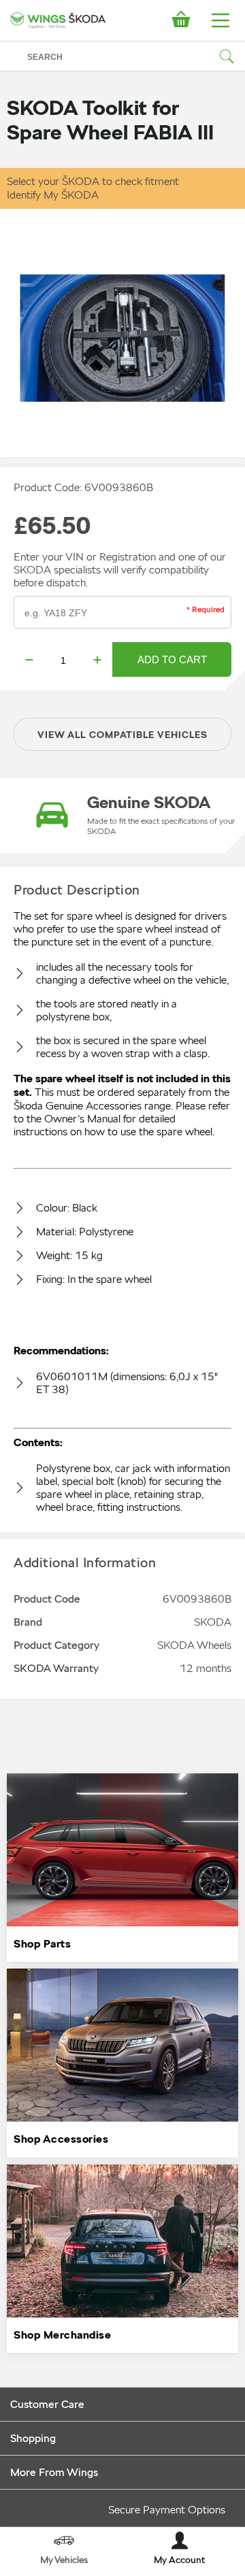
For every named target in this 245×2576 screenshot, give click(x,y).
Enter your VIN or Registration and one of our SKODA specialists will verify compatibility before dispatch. (120, 570)
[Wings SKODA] (58, 20)
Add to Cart (172, 659)
